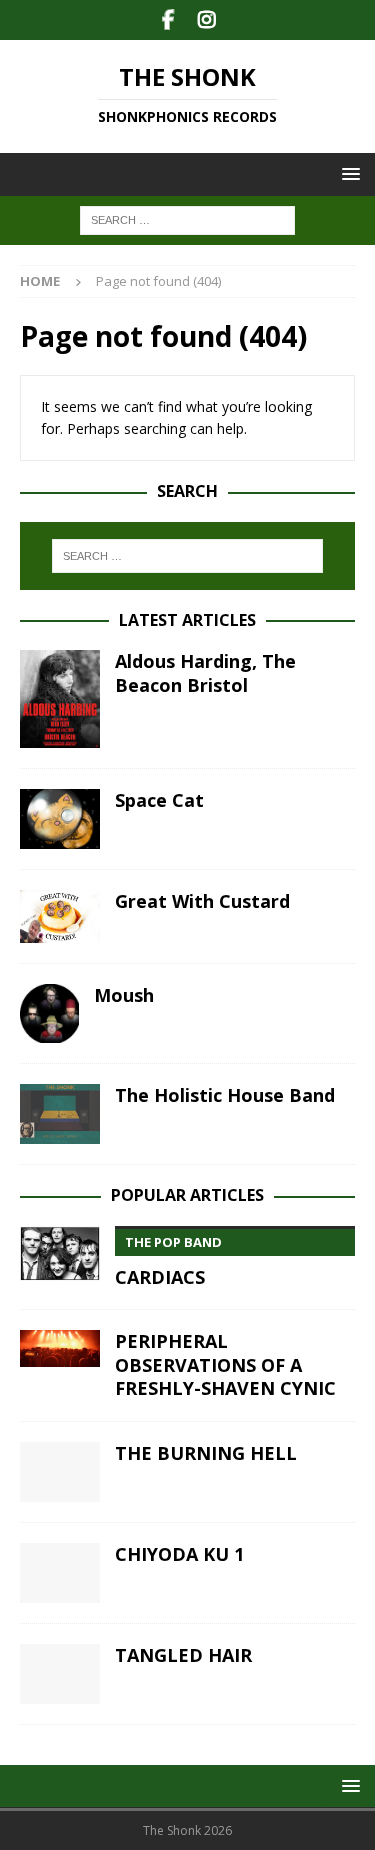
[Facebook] (168, 20)
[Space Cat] (60, 819)
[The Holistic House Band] (60, 1114)
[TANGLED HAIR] (60, 1674)
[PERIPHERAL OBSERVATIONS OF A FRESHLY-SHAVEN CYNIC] (60, 1348)
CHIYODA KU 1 (179, 1554)
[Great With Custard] (60, 916)
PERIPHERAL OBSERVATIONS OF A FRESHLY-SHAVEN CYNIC (225, 1364)
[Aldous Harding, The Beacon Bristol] (60, 699)
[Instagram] (207, 20)
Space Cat (159, 800)
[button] (347, 173)
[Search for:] (187, 219)
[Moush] (49, 1013)
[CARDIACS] (60, 1253)
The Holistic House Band (225, 1095)
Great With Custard (202, 901)
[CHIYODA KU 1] (60, 1573)
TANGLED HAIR (183, 1655)
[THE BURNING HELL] (60, 1472)
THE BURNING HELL (206, 1453)
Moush (124, 995)
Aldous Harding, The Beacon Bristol (205, 672)
